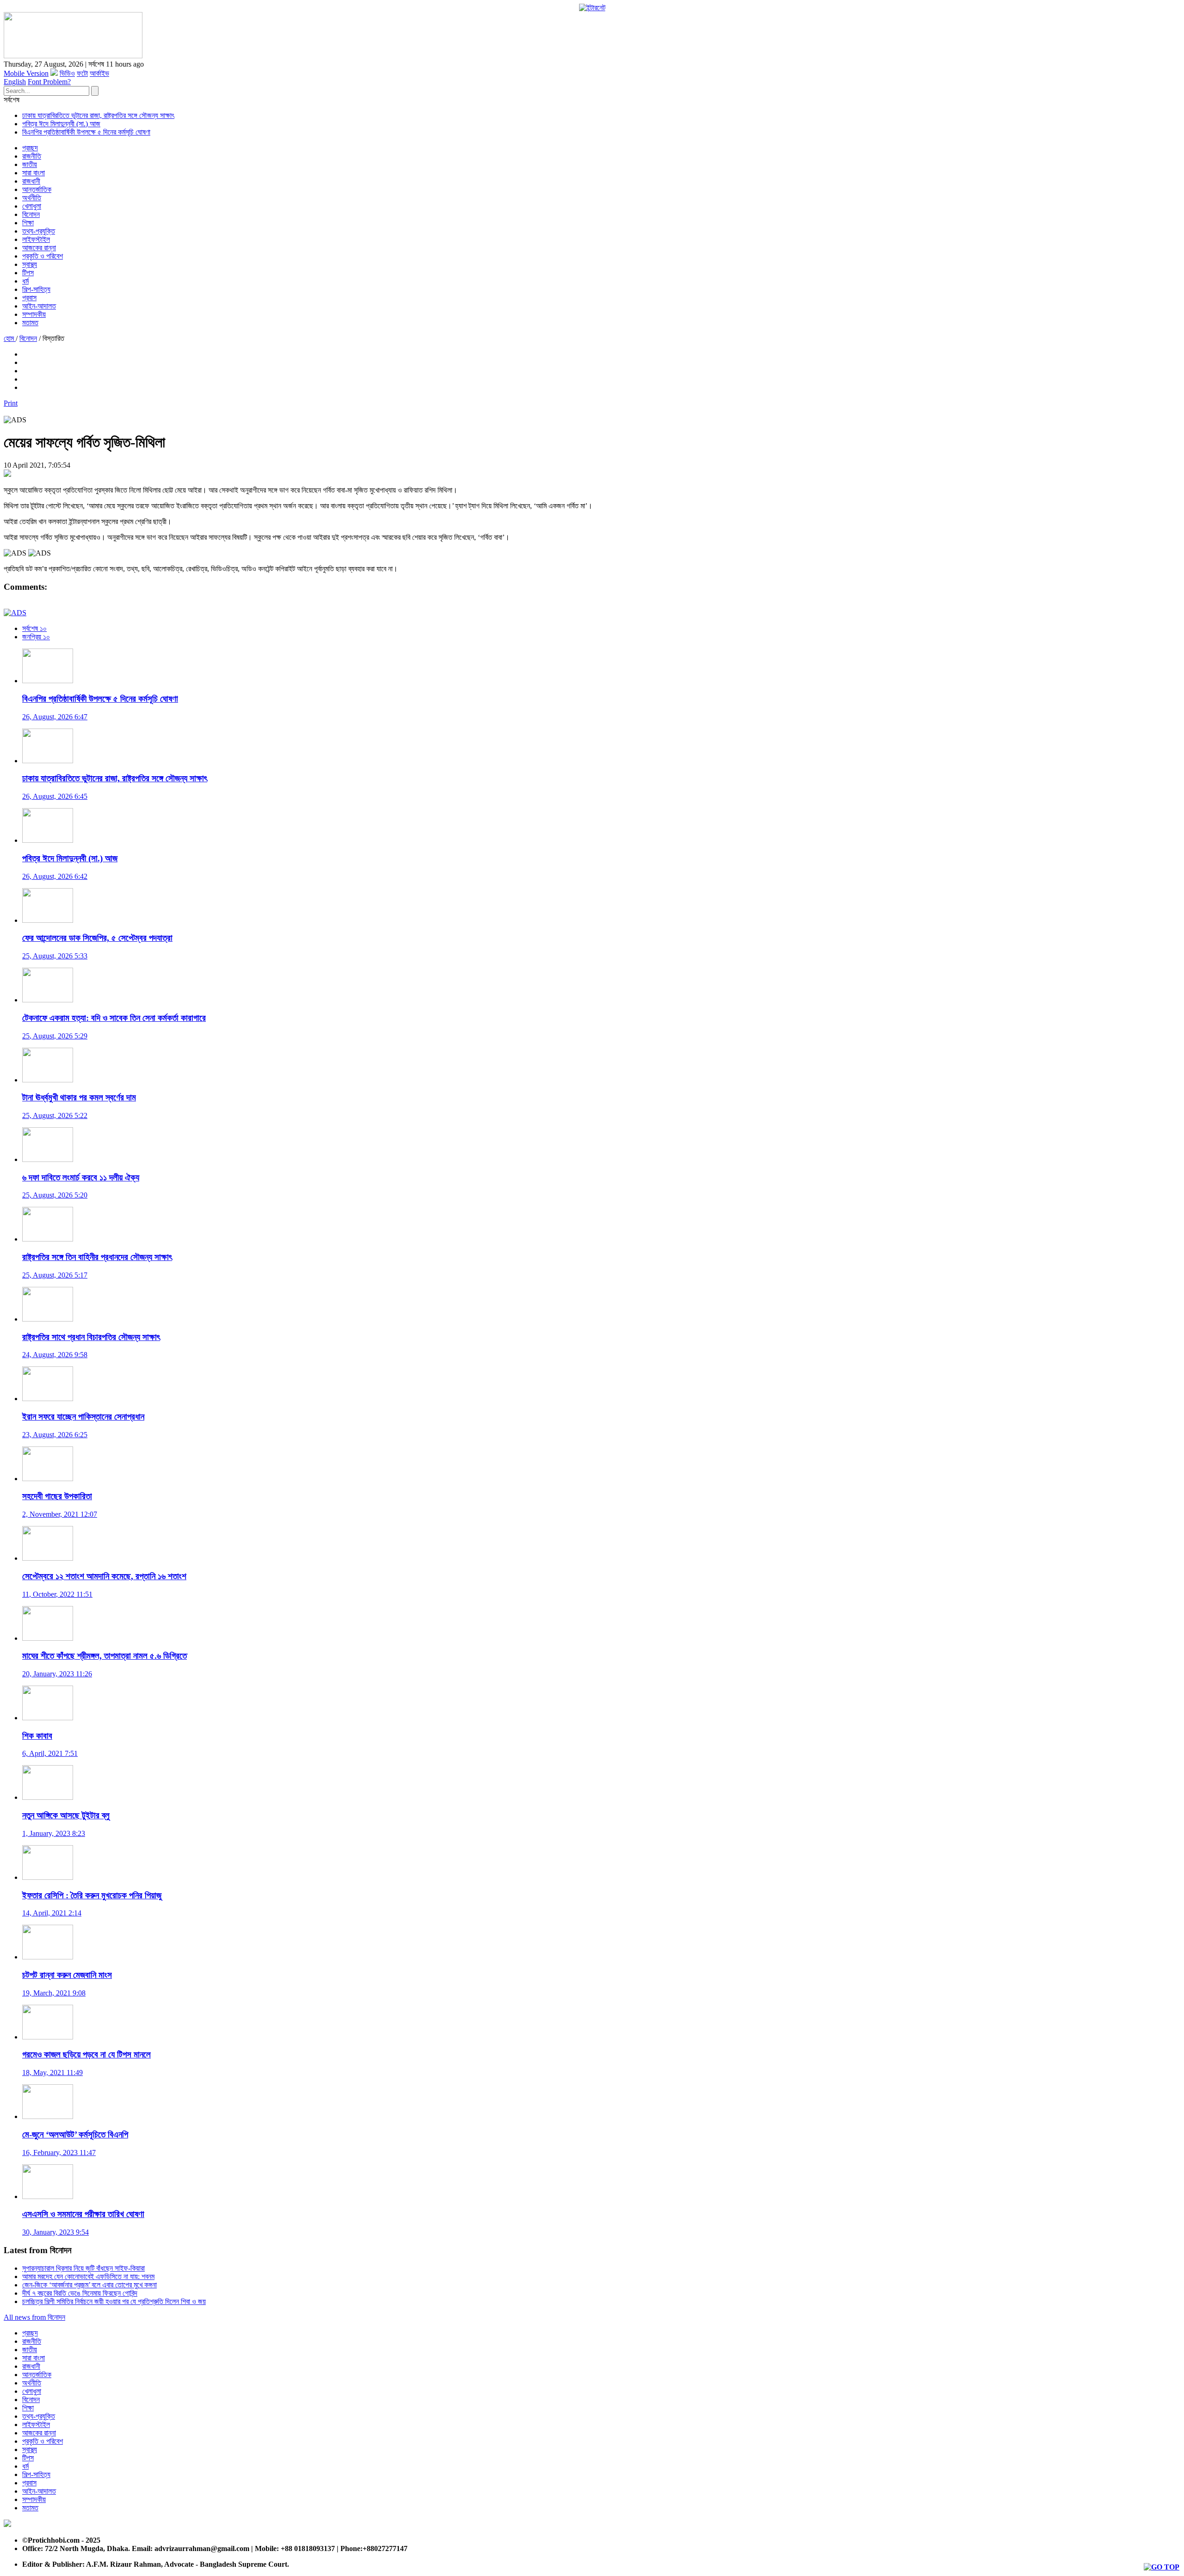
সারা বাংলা (34, 173)
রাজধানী (31, 181)
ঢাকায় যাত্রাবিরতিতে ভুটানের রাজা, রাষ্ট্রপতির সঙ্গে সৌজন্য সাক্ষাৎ (98, 115)
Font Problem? (49, 82)
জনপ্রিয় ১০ (36, 637)
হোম (10, 338)
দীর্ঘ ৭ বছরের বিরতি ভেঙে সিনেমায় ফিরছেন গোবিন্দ (80, 2293)
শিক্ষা (28, 223)
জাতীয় (30, 164)
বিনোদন (31, 214)
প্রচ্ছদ (30, 148)
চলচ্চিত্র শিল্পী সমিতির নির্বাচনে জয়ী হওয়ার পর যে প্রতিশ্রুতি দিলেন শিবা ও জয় (114, 2301)
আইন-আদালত (39, 306)
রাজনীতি (32, 156)
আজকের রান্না (39, 248)
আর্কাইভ (99, 73)
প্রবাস (29, 298)
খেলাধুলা (32, 206)
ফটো (82, 73)
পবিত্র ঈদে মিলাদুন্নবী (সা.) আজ (61, 124)
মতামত (30, 323)
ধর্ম (25, 281)
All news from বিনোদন (34, 2317)
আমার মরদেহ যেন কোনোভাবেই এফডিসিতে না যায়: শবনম (88, 2276)
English (15, 82)
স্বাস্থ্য (30, 264)
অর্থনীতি (32, 198)
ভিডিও (67, 73)
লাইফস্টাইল (36, 239)
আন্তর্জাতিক (37, 189)
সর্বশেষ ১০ (34, 628)
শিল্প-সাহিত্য (36, 289)
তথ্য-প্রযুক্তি (39, 231)
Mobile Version (26, 73)
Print (11, 403)
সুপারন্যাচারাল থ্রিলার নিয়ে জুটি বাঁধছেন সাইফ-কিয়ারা (83, 2268)
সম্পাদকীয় (34, 314)
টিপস (28, 273)
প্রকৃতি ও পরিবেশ (43, 256)
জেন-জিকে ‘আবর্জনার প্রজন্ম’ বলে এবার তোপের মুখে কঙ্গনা (89, 2285)
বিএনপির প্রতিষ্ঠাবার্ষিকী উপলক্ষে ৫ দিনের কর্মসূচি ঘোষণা (86, 132)
